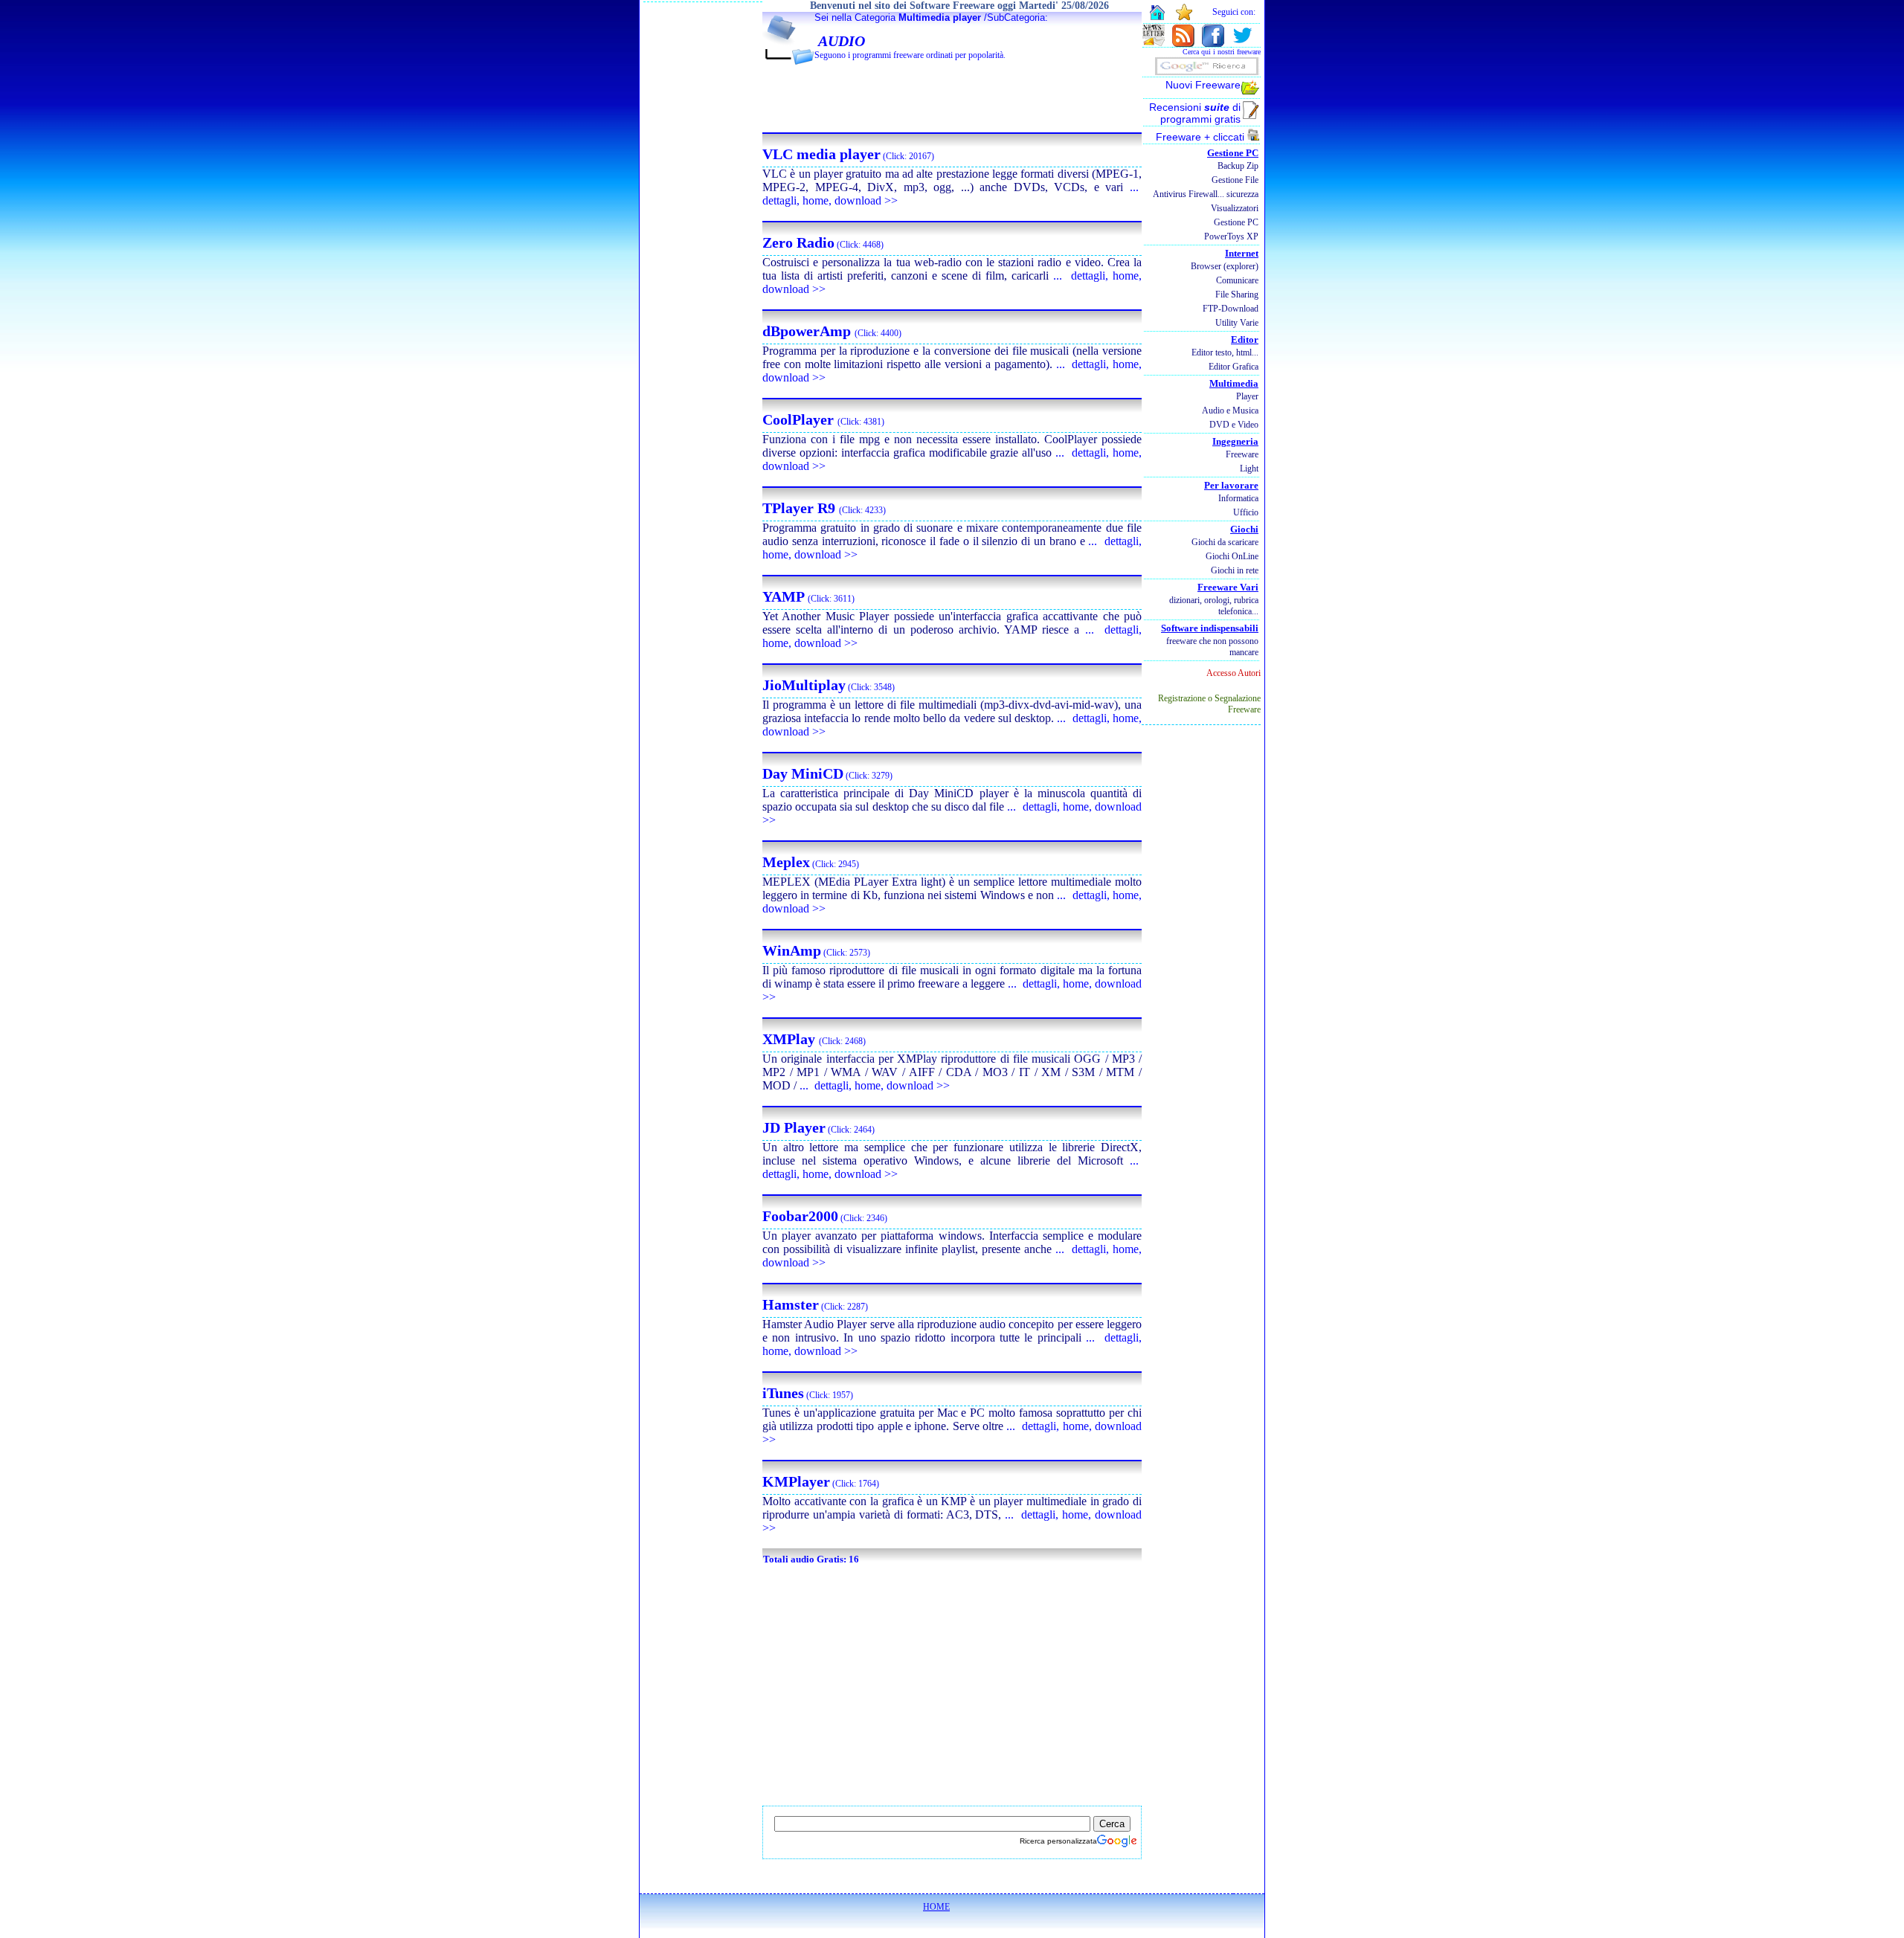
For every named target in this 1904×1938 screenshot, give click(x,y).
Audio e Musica (1230, 411)
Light (1249, 469)
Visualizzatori (1235, 208)
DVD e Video (1234, 425)
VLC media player (821, 154)
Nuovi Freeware (1203, 85)
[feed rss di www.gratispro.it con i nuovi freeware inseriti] (1183, 43)
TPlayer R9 (801, 508)
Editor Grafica (1234, 367)
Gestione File (1235, 180)
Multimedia (1234, 383)
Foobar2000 (800, 1216)
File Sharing (1237, 294)
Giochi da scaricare (1225, 542)
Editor (1245, 339)
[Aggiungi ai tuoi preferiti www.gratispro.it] (1184, 17)
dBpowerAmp (808, 331)
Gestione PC (1233, 153)
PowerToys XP (1231, 236)
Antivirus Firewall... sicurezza (1206, 194)
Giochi (1244, 529)
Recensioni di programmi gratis (1195, 113)
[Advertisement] (952, 97)
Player (1247, 396)
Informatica (1238, 498)
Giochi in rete (1235, 570)
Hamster (791, 1304)
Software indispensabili (1210, 628)
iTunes (783, 1393)
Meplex (786, 862)
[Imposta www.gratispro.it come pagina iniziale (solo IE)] (1157, 18)
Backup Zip (1238, 166)
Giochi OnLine (1232, 556)
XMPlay (791, 1039)
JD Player (794, 1127)
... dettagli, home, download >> (875, 1085)
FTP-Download (1231, 309)
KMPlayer (796, 1481)
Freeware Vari (1228, 587)
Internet (1242, 253)
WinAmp (792, 950)
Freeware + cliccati (1202, 137)
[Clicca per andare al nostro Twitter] (1242, 43)
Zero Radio (798, 242)
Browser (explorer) (1225, 266)
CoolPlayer (800, 419)
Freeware (1242, 454)
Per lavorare (1231, 485)
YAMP (785, 596)
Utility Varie (1237, 323)
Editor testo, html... (1225, 352)
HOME (936, 1907)
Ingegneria (1235, 441)
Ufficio (1246, 512)
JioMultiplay (804, 685)
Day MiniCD (803, 773)
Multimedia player (940, 17)
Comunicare (1237, 280)
